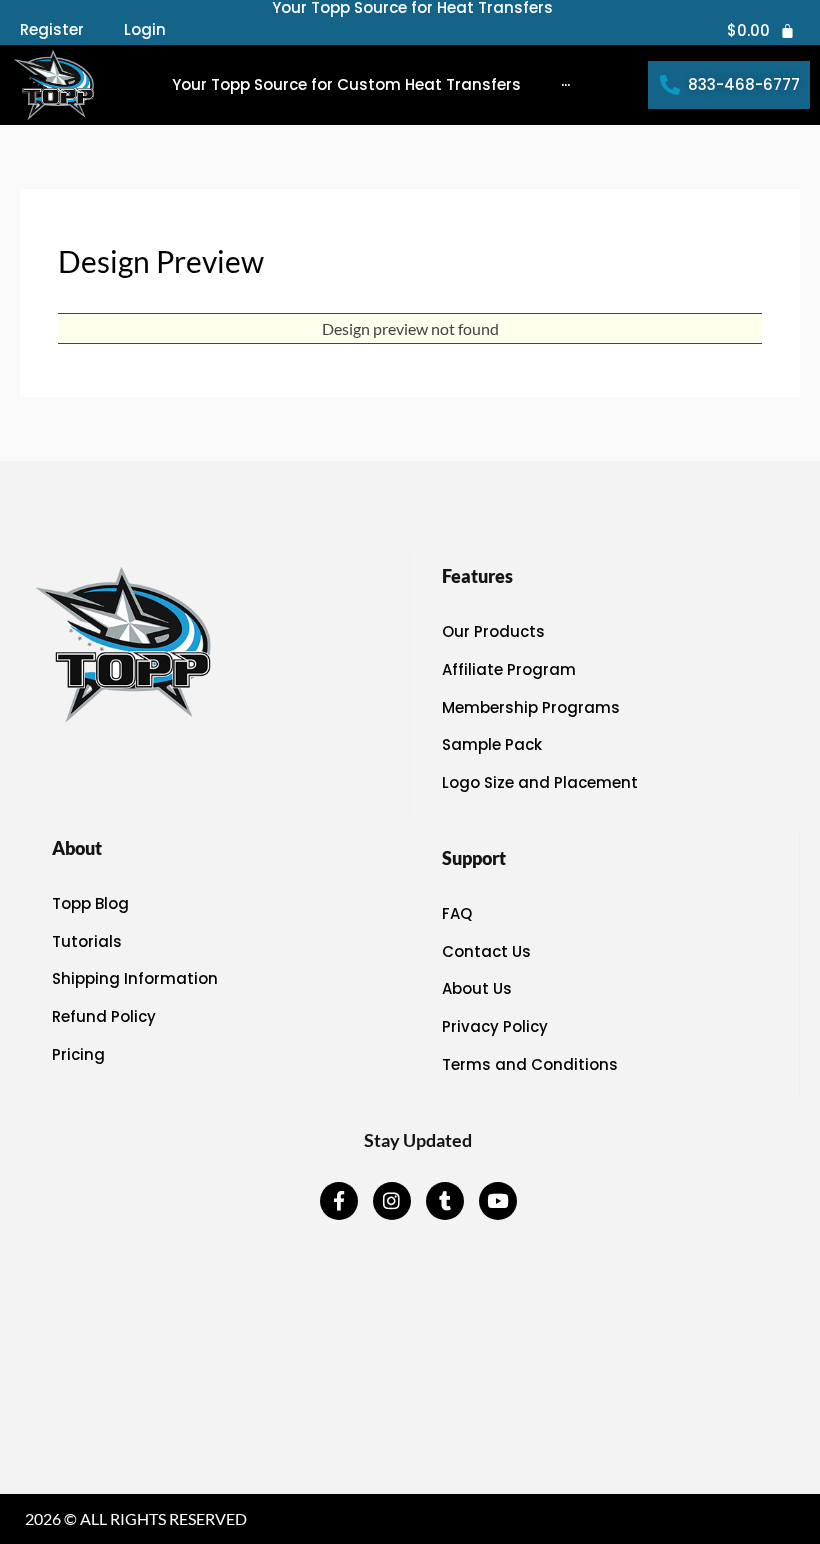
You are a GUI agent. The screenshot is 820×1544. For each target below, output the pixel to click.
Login (145, 30)
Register (52, 30)
